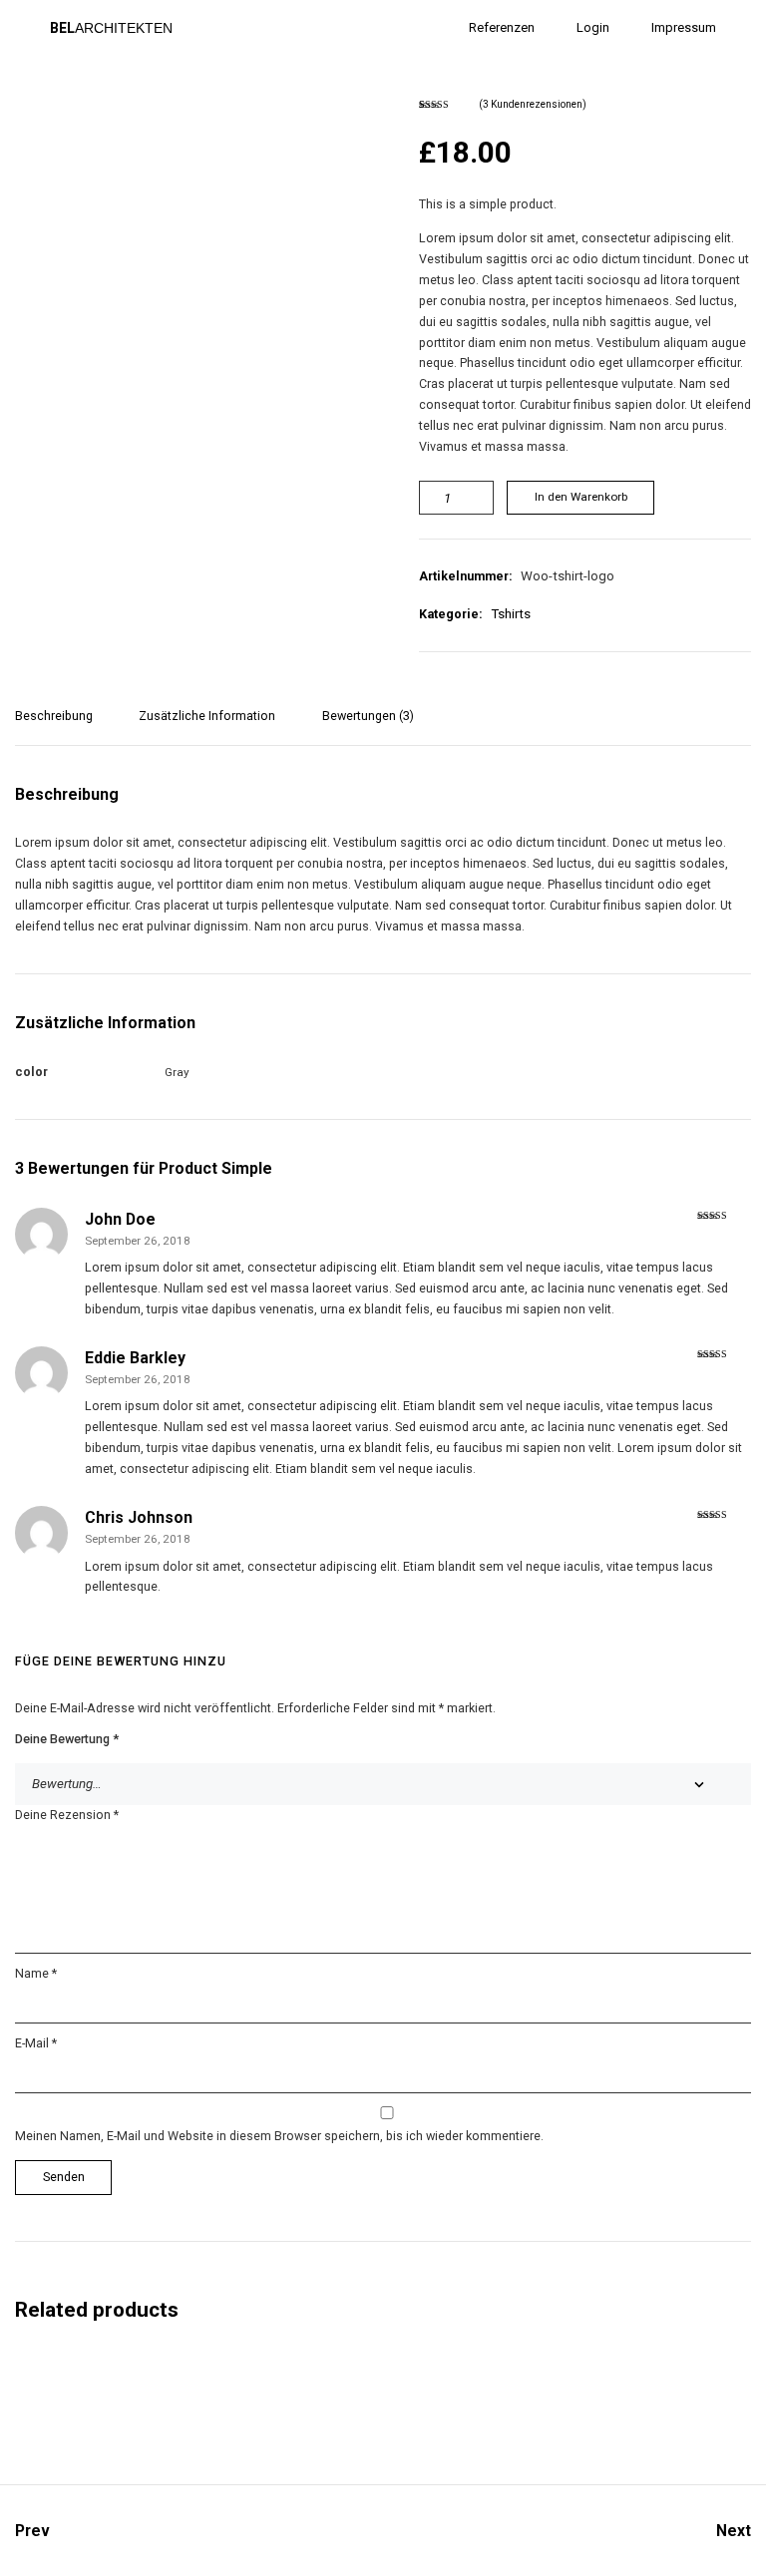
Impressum (684, 27)
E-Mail (36, 2043)
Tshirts (511, 614)
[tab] (61, 726)
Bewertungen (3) (368, 716)
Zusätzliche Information (207, 716)
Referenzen (502, 27)
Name (36, 1973)
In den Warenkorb (581, 497)
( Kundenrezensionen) (533, 105)
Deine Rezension (67, 1815)
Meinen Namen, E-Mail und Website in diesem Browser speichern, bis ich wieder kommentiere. (279, 2136)
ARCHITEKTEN (111, 28)
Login (593, 27)
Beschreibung (54, 716)
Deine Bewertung (67, 1739)
